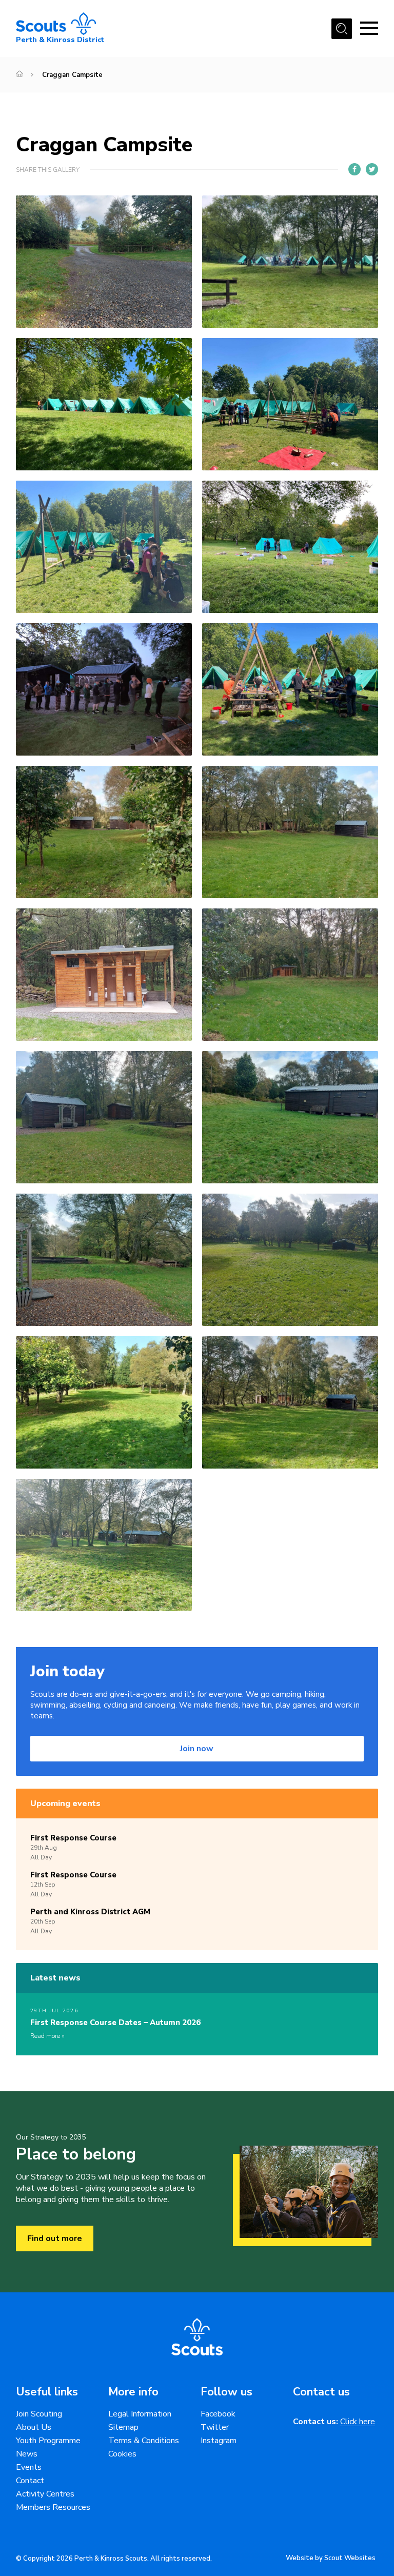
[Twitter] (372, 169)
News (27, 2454)
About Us (34, 2427)
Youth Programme (48, 2441)
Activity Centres (45, 2494)
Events (29, 2467)
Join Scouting (39, 2414)
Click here (358, 2422)
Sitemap (123, 2427)
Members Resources (53, 2507)
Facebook (218, 2414)
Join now (197, 1749)
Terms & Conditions (144, 2441)
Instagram (219, 2441)
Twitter (215, 2427)
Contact (30, 2481)
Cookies (122, 2454)
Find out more (55, 2238)
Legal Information (140, 2414)
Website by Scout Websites (331, 2558)
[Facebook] (354, 169)
